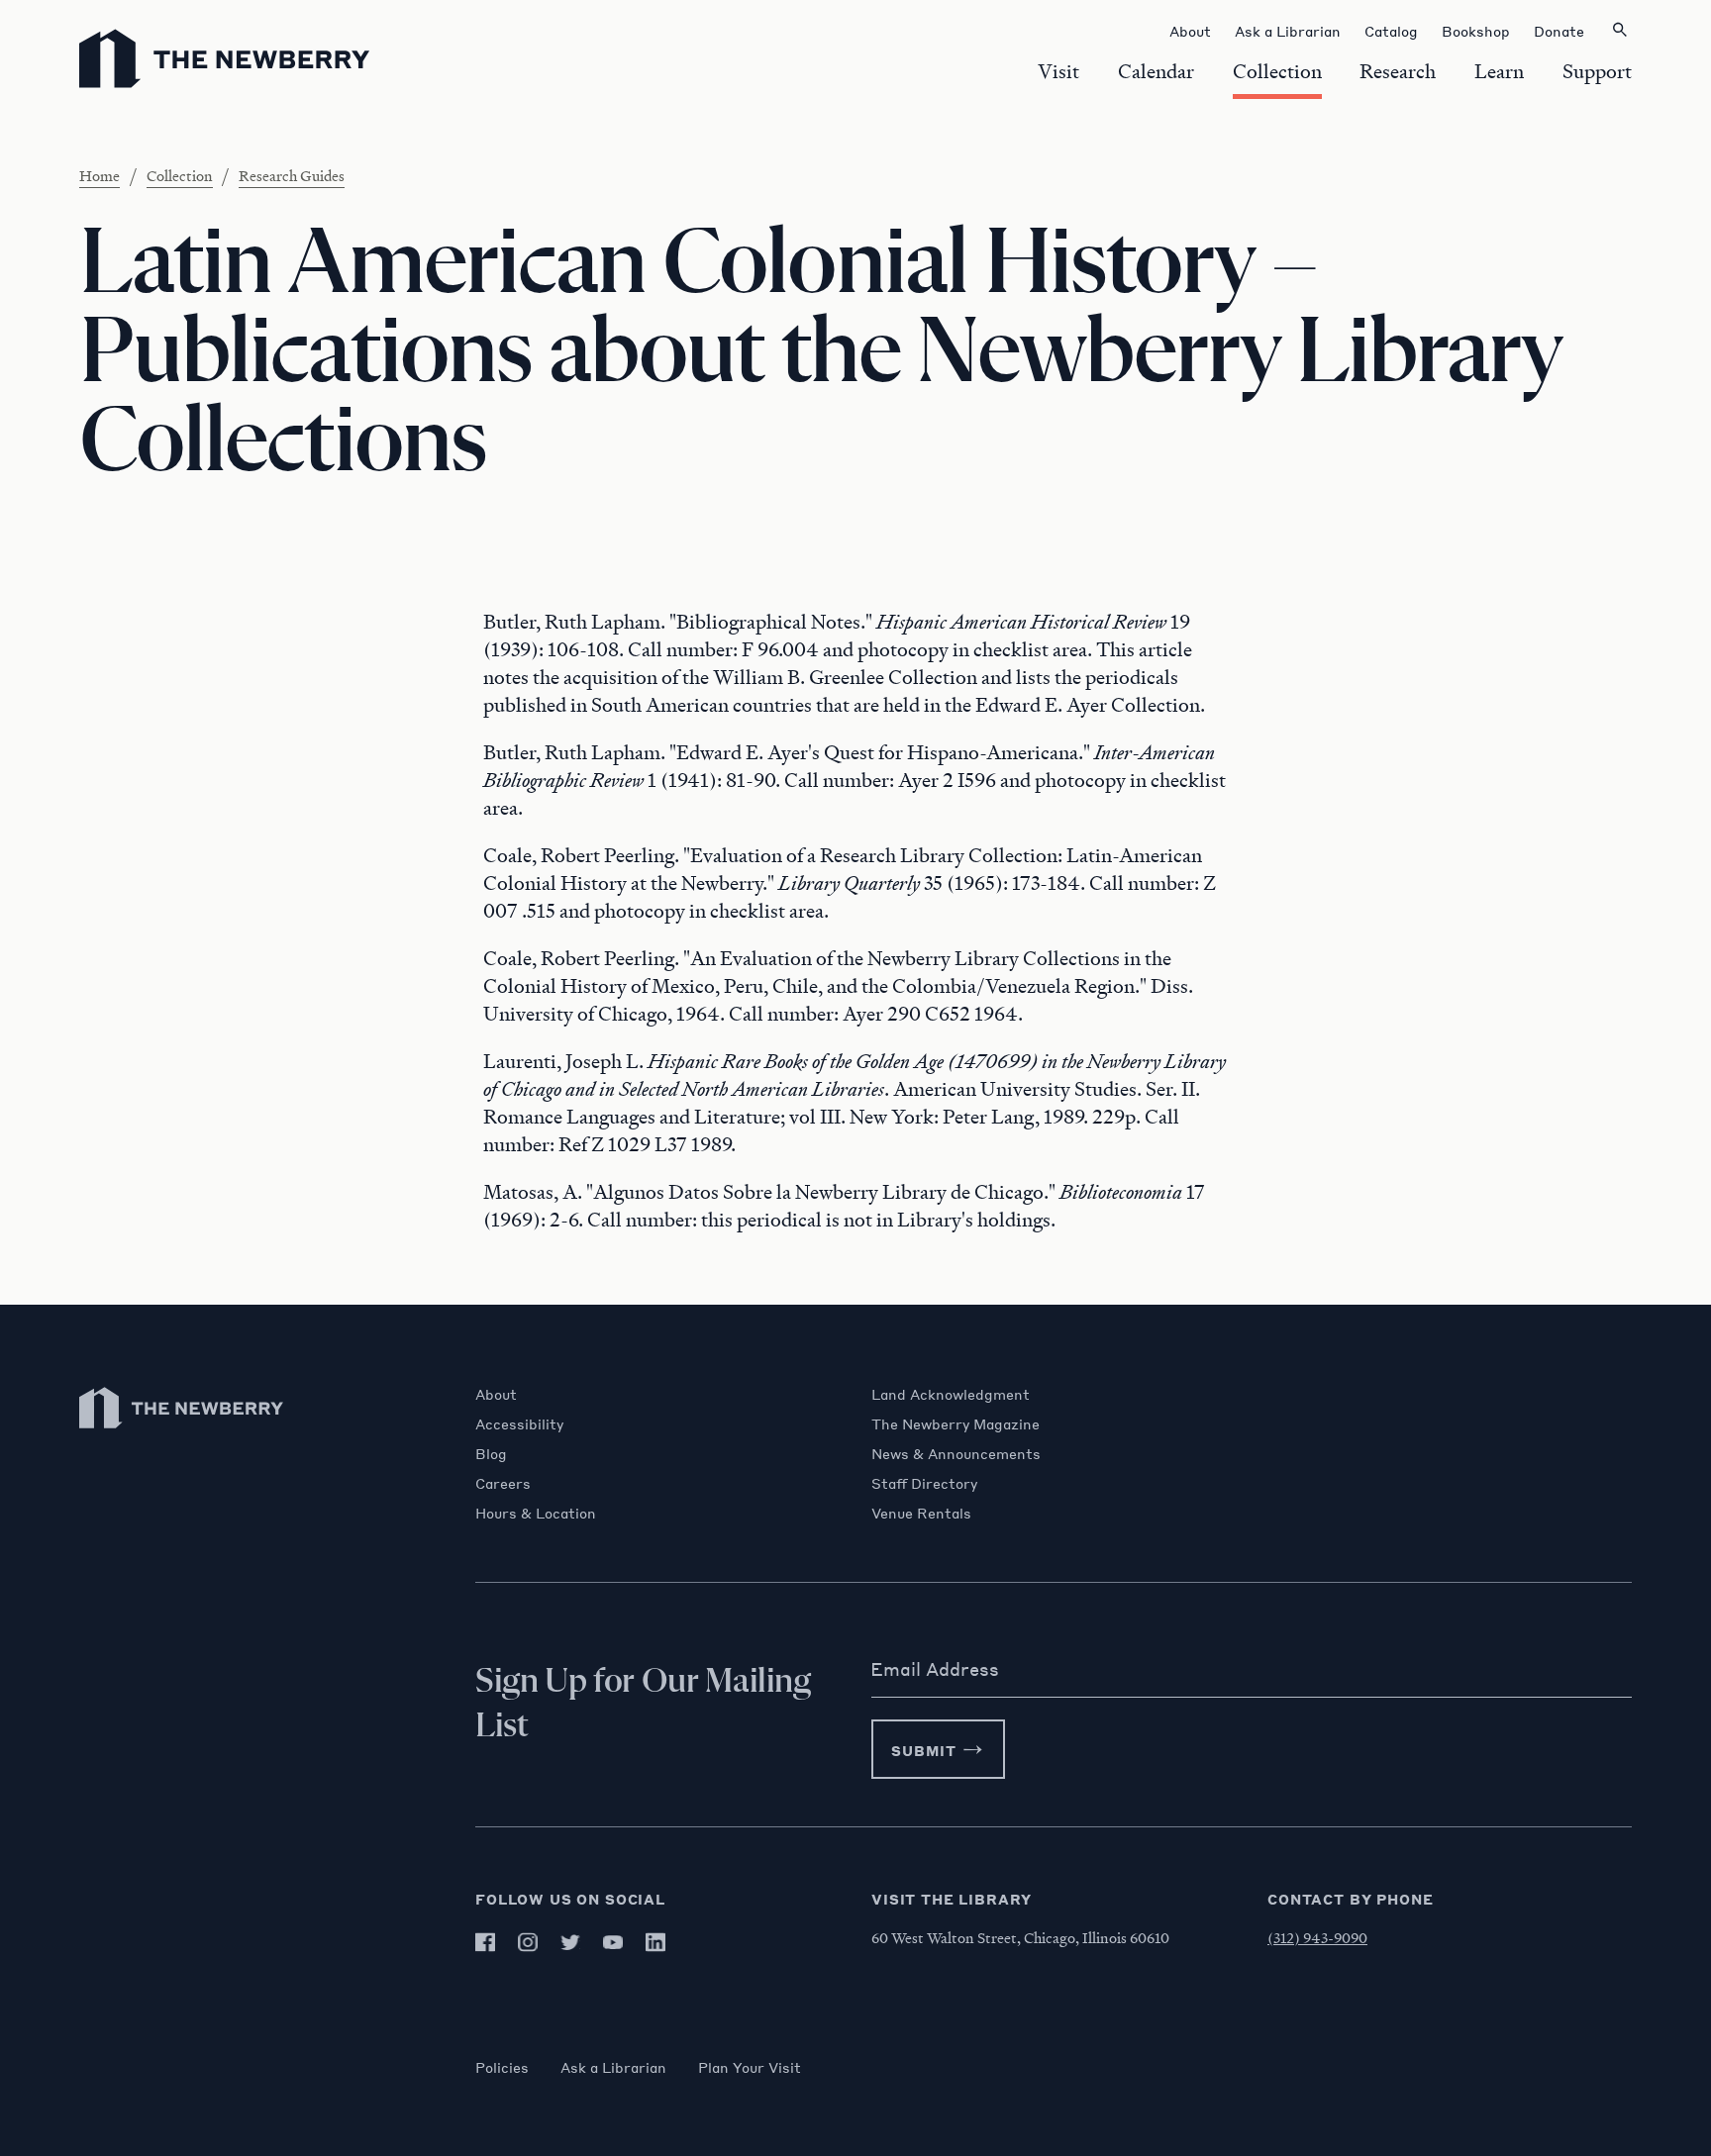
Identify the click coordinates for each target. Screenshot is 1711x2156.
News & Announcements (956, 1453)
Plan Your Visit (750, 2067)
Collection (180, 175)
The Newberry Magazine (956, 1423)
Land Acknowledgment (951, 1394)
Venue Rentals (921, 1513)
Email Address (935, 1669)
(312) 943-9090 (1317, 1937)
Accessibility (519, 1423)
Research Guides (292, 175)
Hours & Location (536, 1513)
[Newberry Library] (182, 1438)
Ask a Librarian (613, 2067)
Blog (491, 1453)
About (496, 1394)
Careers (503, 1483)
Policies (502, 2067)
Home (100, 175)
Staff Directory (924, 1483)
